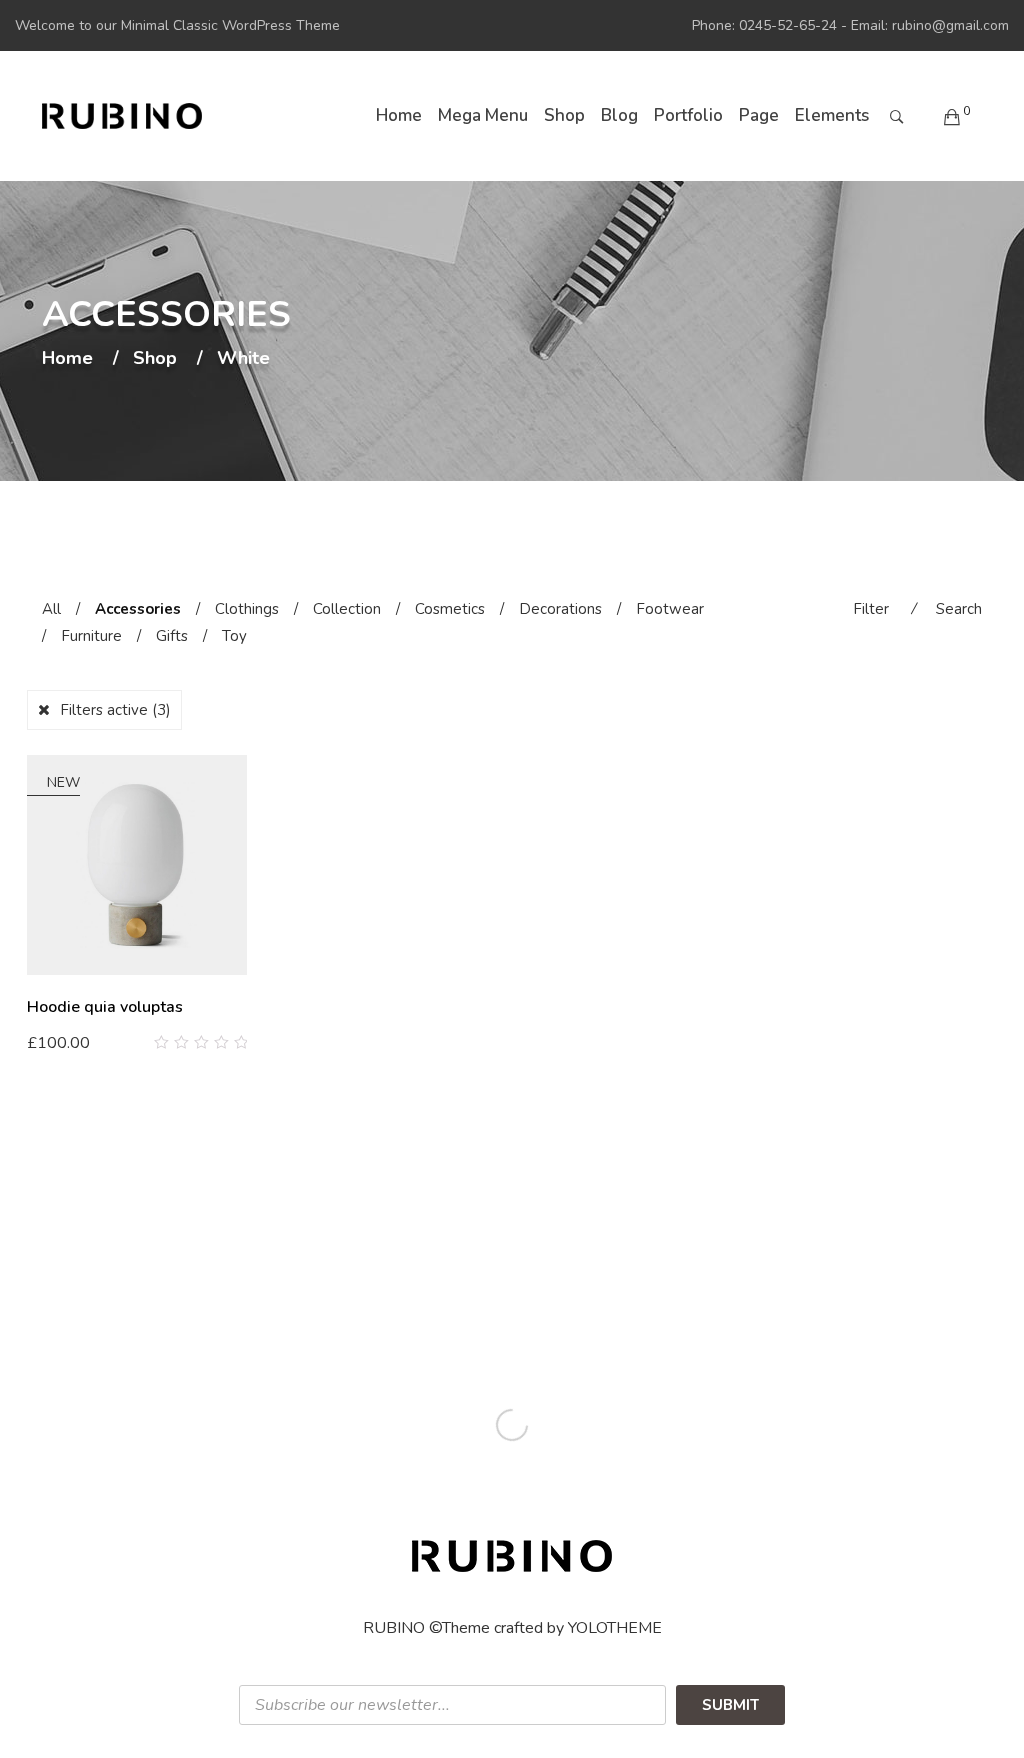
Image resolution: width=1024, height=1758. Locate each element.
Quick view (239, 1043)
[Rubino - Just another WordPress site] (122, 116)
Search (959, 609)
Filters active (115, 710)
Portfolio (688, 115)
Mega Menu (483, 115)
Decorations (560, 609)
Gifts (172, 636)
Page (759, 115)
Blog (619, 115)
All (51, 609)
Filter (871, 609)
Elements (832, 115)
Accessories (138, 609)
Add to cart (77, 1042)
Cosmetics (450, 609)
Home (399, 115)
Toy (234, 636)
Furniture (91, 636)
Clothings (247, 609)
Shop (564, 115)
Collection (347, 609)
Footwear (670, 609)
